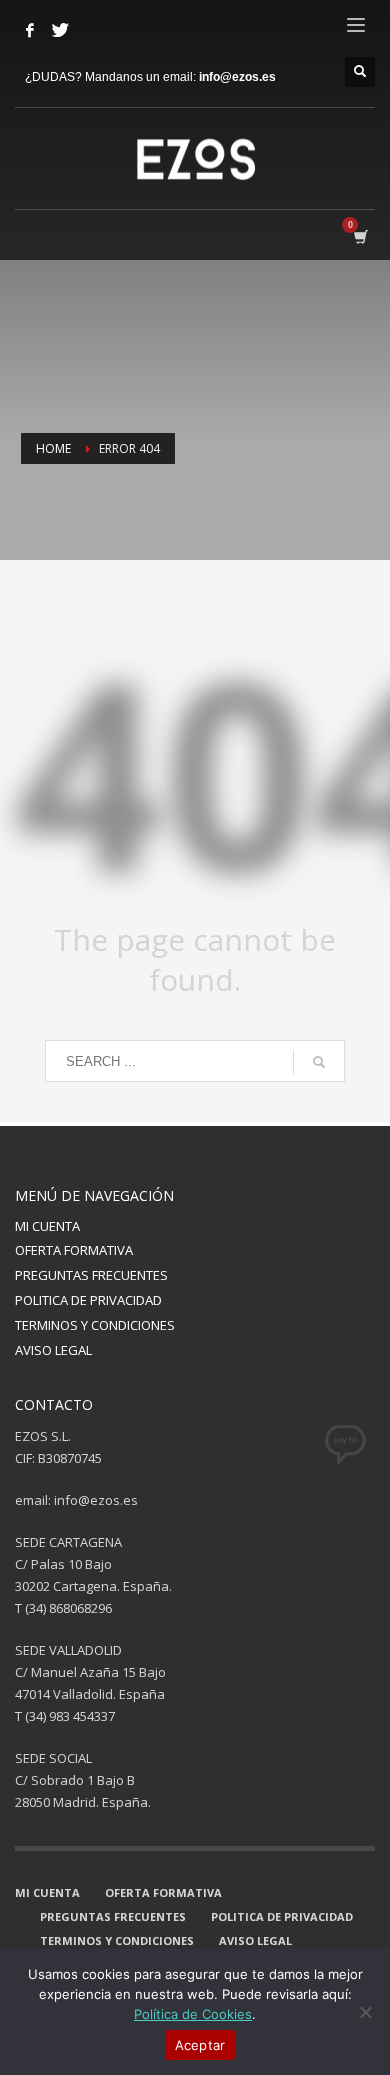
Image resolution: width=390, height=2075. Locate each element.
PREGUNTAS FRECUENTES (91, 1275)
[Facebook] (30, 30)
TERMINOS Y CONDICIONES (95, 1325)
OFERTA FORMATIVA (74, 1250)
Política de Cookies (193, 2014)
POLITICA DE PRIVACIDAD (88, 1300)
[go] (319, 1062)
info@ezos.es (237, 77)
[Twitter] (60, 30)
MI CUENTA (47, 1226)
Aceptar (200, 2045)
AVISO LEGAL (53, 1350)
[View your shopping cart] (359, 236)
